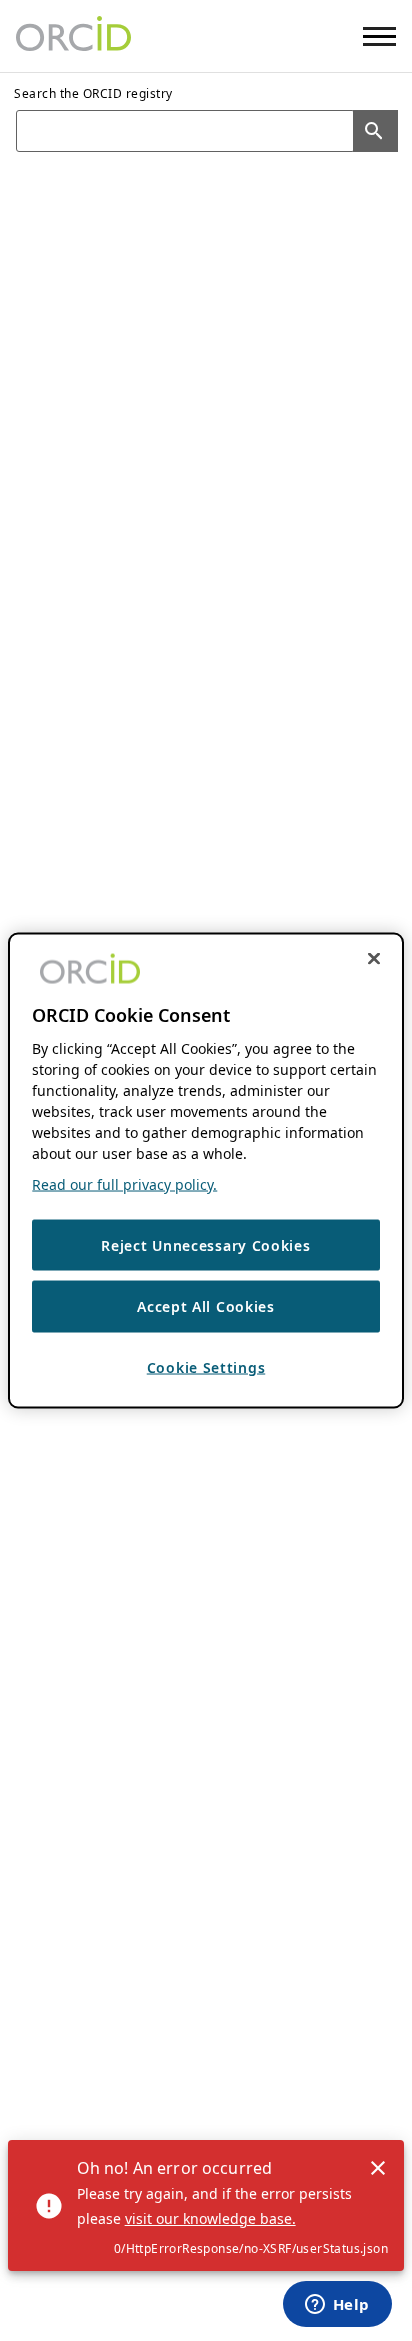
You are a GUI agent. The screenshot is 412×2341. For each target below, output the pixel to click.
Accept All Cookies (206, 1306)
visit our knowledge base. (210, 2218)
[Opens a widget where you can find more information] (337, 2306)
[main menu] (379, 36)
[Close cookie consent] (374, 958)
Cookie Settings (206, 1366)
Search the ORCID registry (93, 93)
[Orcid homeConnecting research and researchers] (73, 36)
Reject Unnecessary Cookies (205, 1244)
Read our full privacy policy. (124, 1183)
